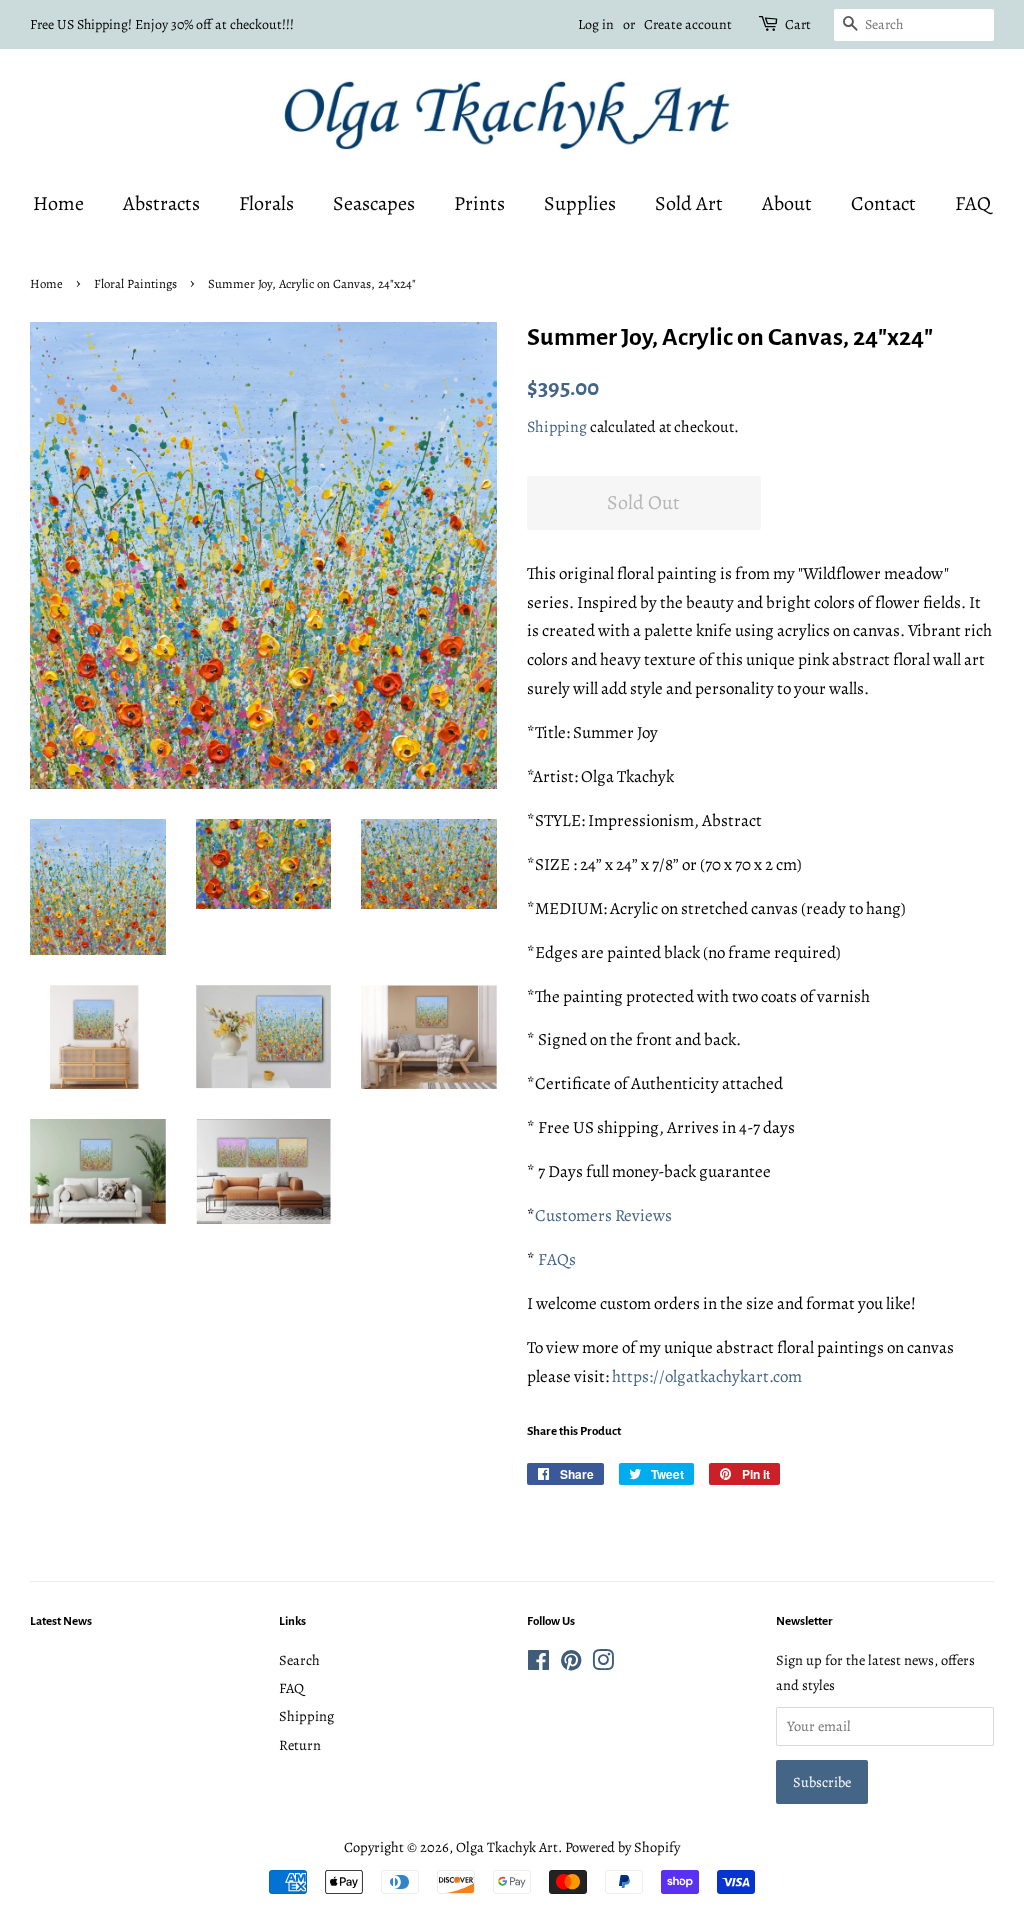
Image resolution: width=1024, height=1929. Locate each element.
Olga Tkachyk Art (507, 1847)
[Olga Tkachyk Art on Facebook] (538, 1664)
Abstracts (161, 203)
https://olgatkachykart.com (707, 1376)
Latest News (61, 1621)
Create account (688, 24)
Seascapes (374, 203)
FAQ (973, 203)
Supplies (580, 203)
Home (58, 203)
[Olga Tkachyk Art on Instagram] (603, 1664)
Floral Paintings (135, 283)
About (787, 203)
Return (300, 1745)
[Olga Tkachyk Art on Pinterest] (571, 1664)
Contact (883, 203)
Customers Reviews (603, 1215)
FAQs (557, 1259)
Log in (596, 24)
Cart (798, 24)
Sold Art (689, 203)
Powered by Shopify (622, 1847)
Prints (479, 203)
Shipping (557, 427)
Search (299, 1660)
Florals (266, 203)
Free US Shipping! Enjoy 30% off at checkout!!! (162, 24)
